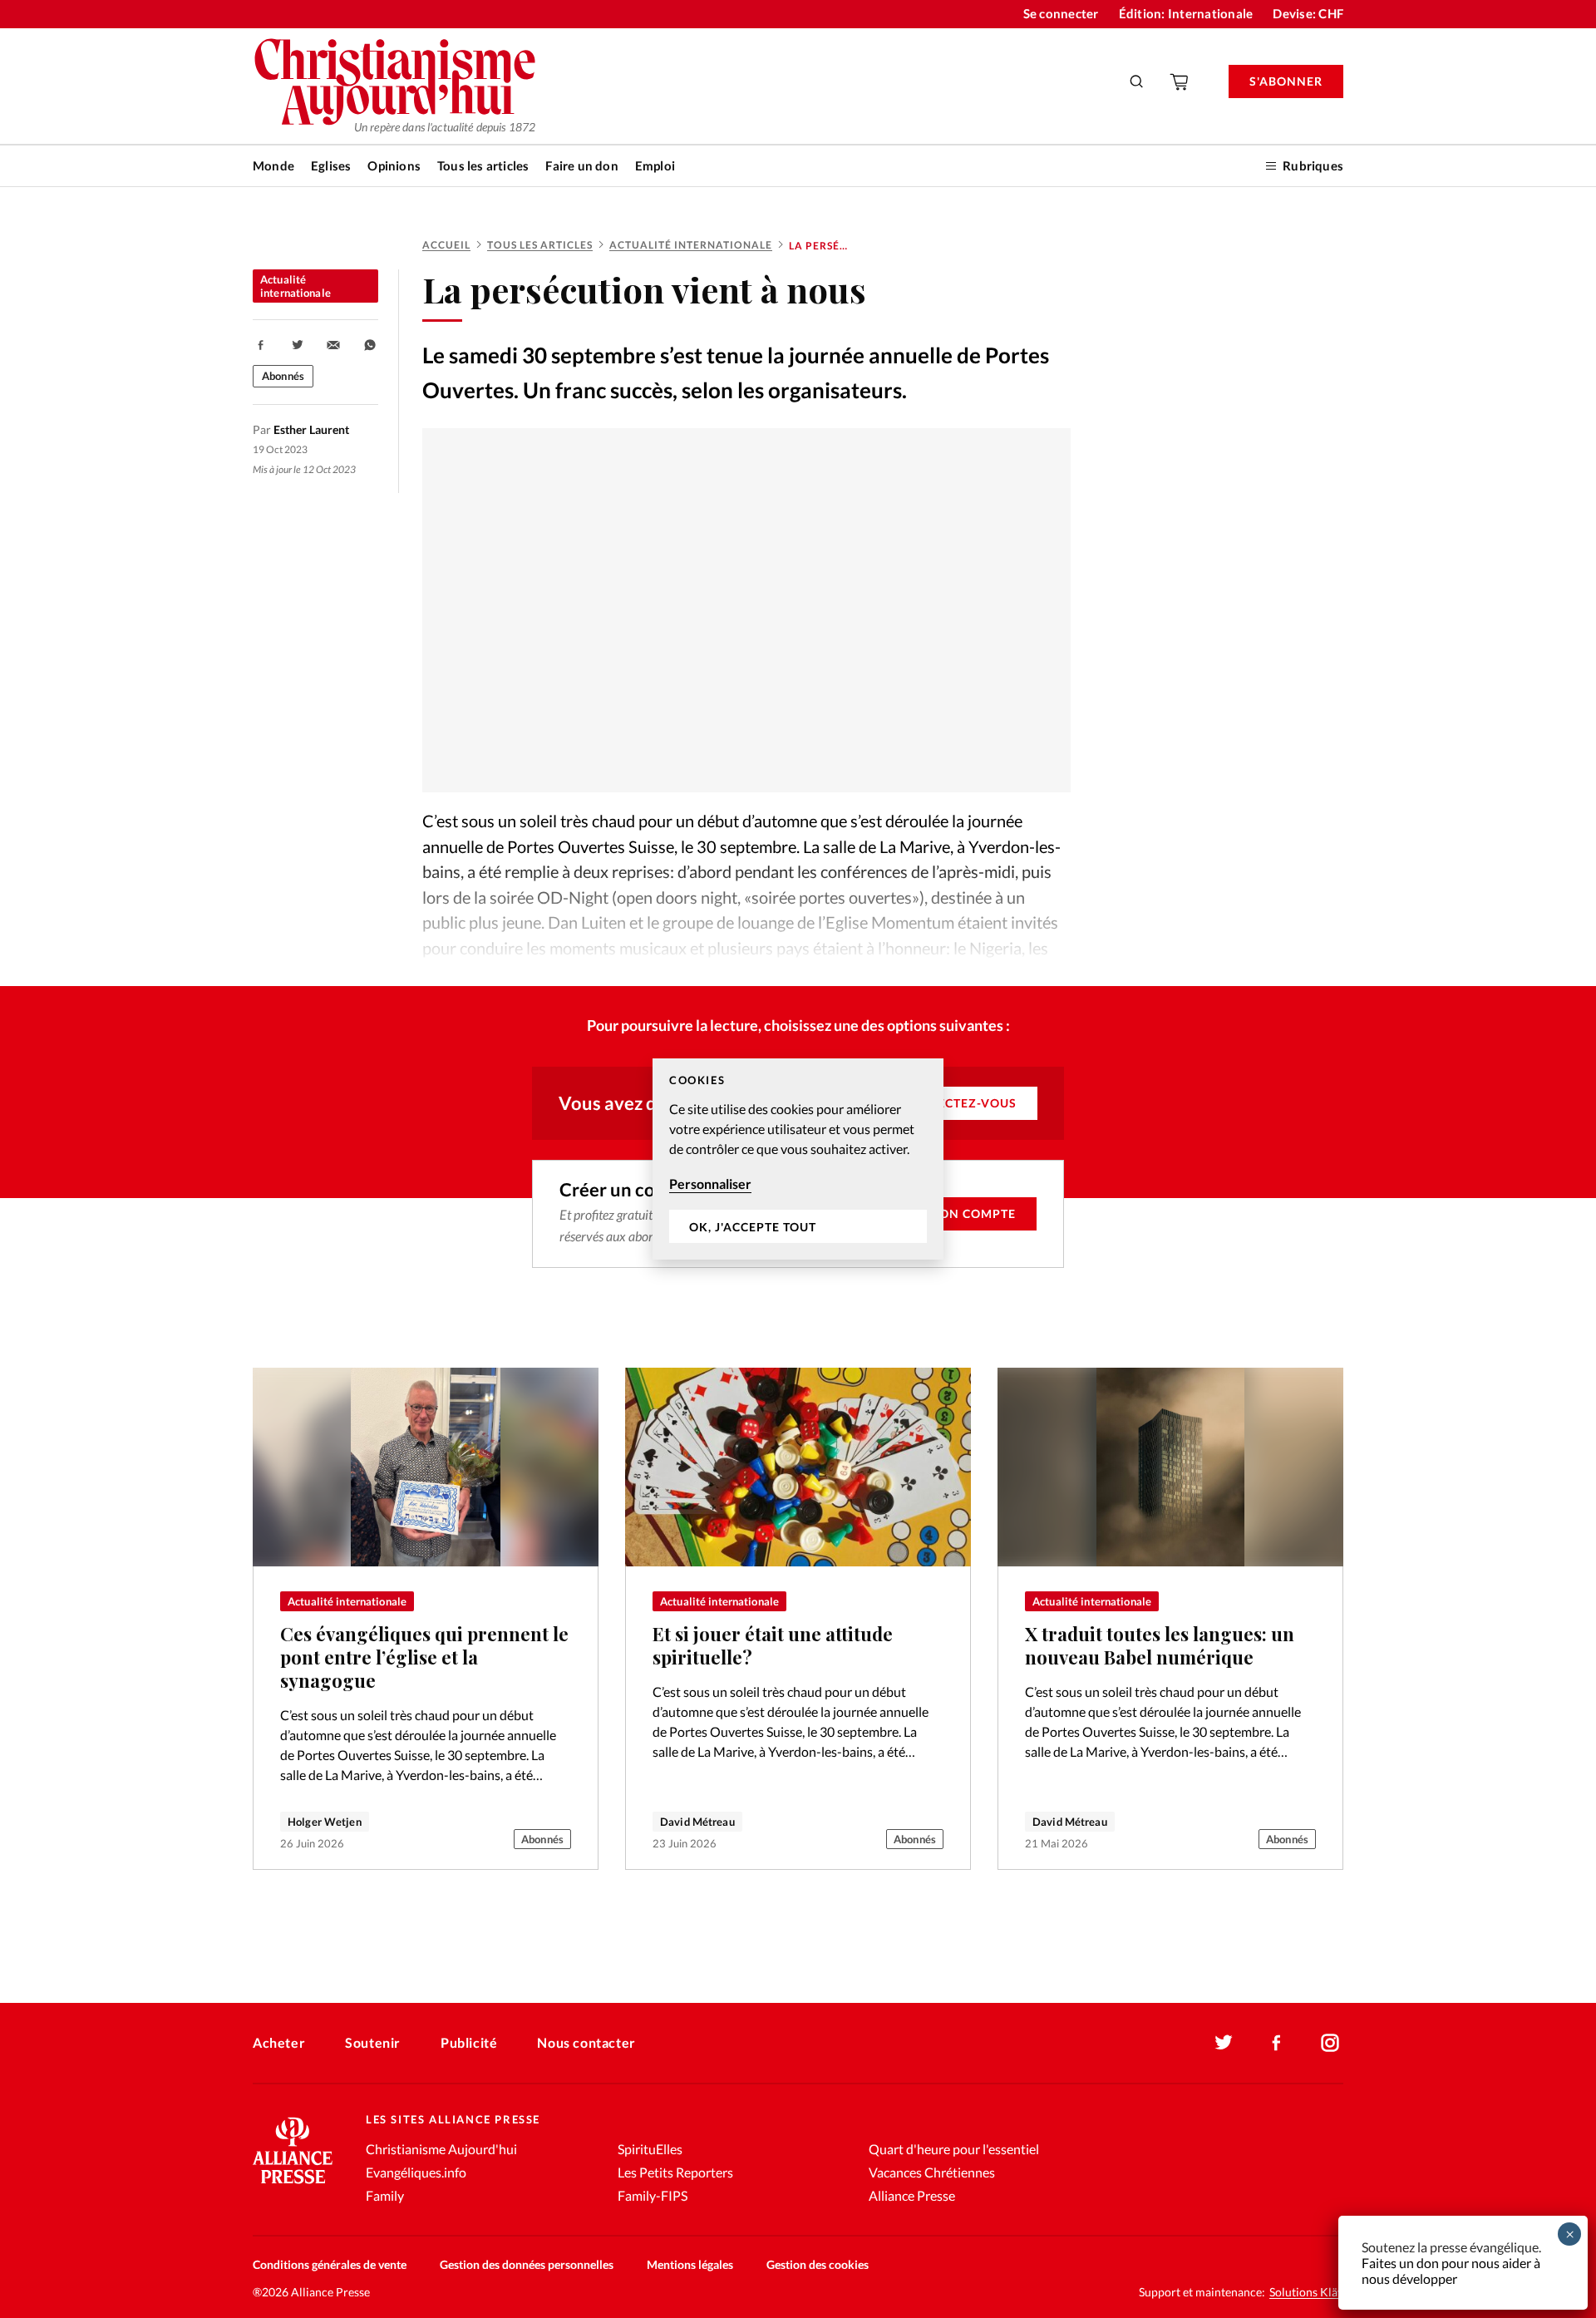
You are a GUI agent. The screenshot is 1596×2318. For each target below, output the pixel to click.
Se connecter (1061, 13)
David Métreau (697, 1822)
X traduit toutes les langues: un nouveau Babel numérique (1160, 1645)
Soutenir (373, 2042)
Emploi (655, 165)
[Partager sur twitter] (298, 345)
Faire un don (581, 165)
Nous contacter (586, 2042)
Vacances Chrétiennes (932, 2172)
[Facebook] (1277, 2043)
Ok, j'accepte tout (753, 1227)
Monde (273, 165)
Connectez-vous (958, 1103)
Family (385, 2195)
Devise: (1308, 13)
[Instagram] (1330, 2043)
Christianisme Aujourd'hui (441, 2149)
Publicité (469, 2042)
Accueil (446, 245)
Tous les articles (483, 165)
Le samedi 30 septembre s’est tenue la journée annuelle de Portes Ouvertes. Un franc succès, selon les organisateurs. (736, 372)
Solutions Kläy (1306, 2292)
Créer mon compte (950, 1213)
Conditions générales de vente (330, 2264)
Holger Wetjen (325, 1822)
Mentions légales (690, 2264)
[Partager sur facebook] (261, 345)
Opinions (394, 165)
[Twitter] (1224, 2043)
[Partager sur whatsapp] (370, 345)
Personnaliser (710, 1184)
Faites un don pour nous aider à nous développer (1451, 2271)
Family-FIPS (653, 2195)
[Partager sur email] (333, 345)
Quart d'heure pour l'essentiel (954, 2149)
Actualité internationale (691, 245)
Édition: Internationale (1186, 13)
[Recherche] (1137, 81)
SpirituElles (650, 2149)
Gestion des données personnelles (527, 2264)
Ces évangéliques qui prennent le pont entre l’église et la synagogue (424, 1657)
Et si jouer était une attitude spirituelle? (773, 1645)
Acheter (279, 2042)
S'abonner (1286, 81)
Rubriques (1313, 165)
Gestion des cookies (818, 2264)
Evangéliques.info (416, 2172)
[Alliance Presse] (293, 2185)
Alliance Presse (912, 2195)
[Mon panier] (1180, 81)
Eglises (331, 165)
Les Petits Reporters (675, 2172)
